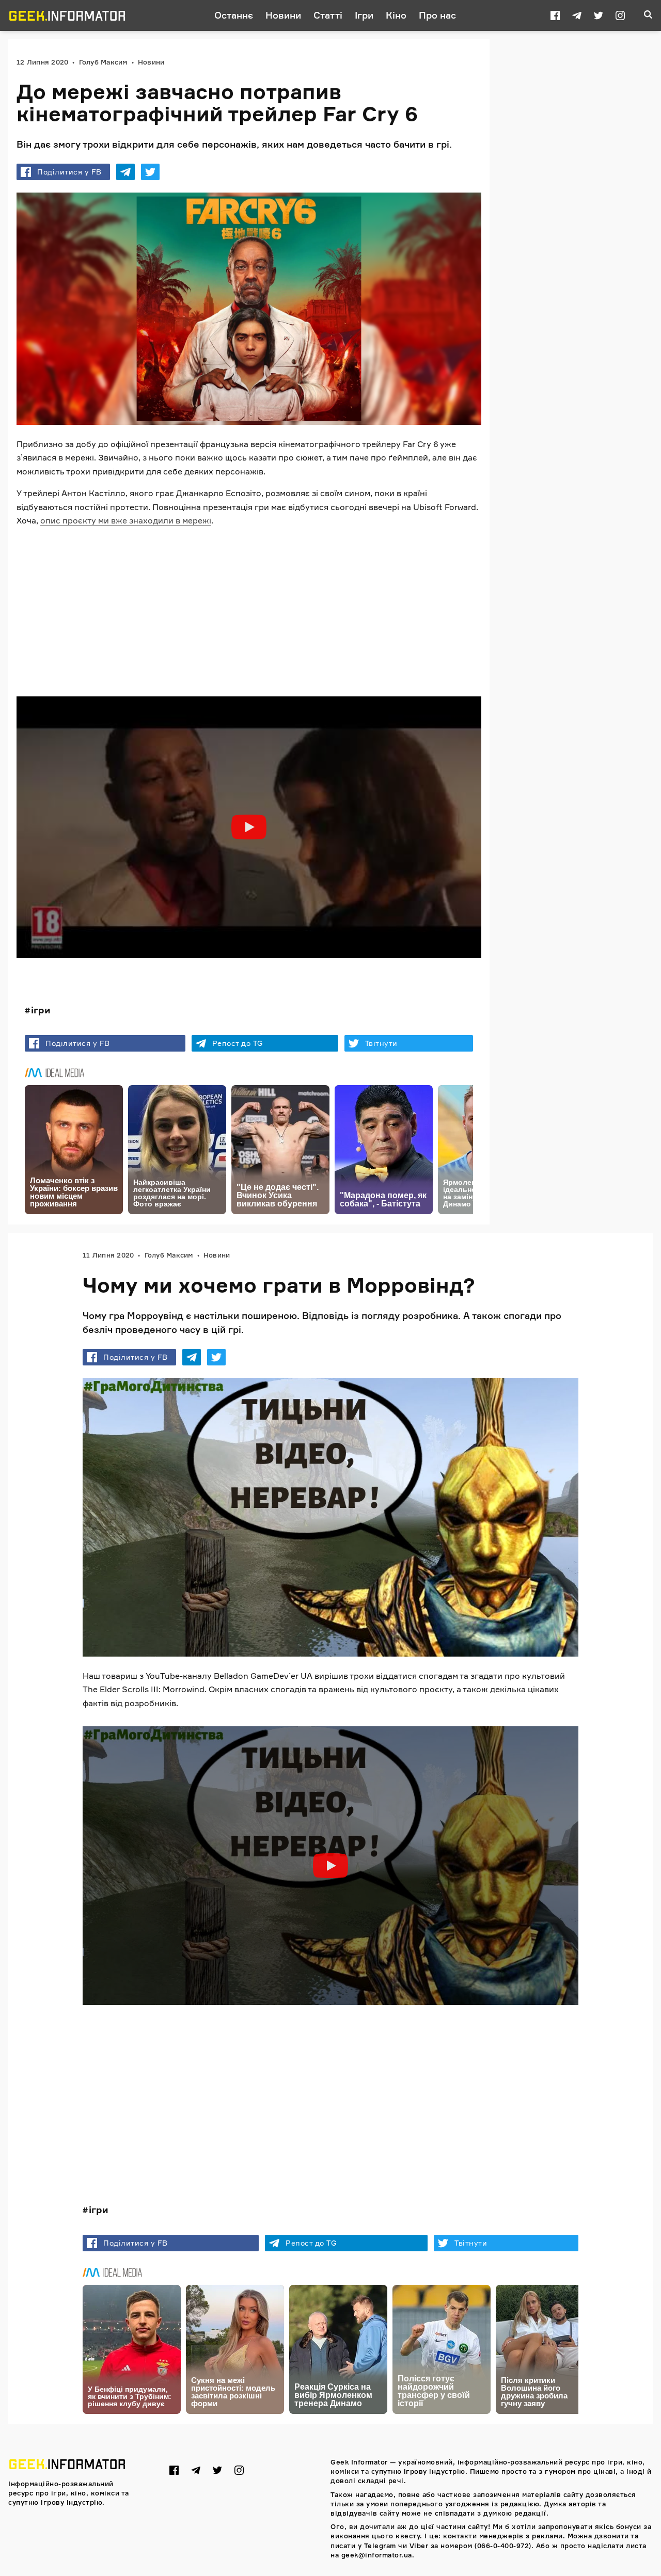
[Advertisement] (249, 608)
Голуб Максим (103, 62)
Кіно (396, 15)
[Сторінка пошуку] (648, 15)
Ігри (364, 15)
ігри (41, 1010)
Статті (328, 15)
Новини (283, 15)
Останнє (234, 15)
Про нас (437, 15)
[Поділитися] (125, 172)
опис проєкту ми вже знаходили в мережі (126, 520)
